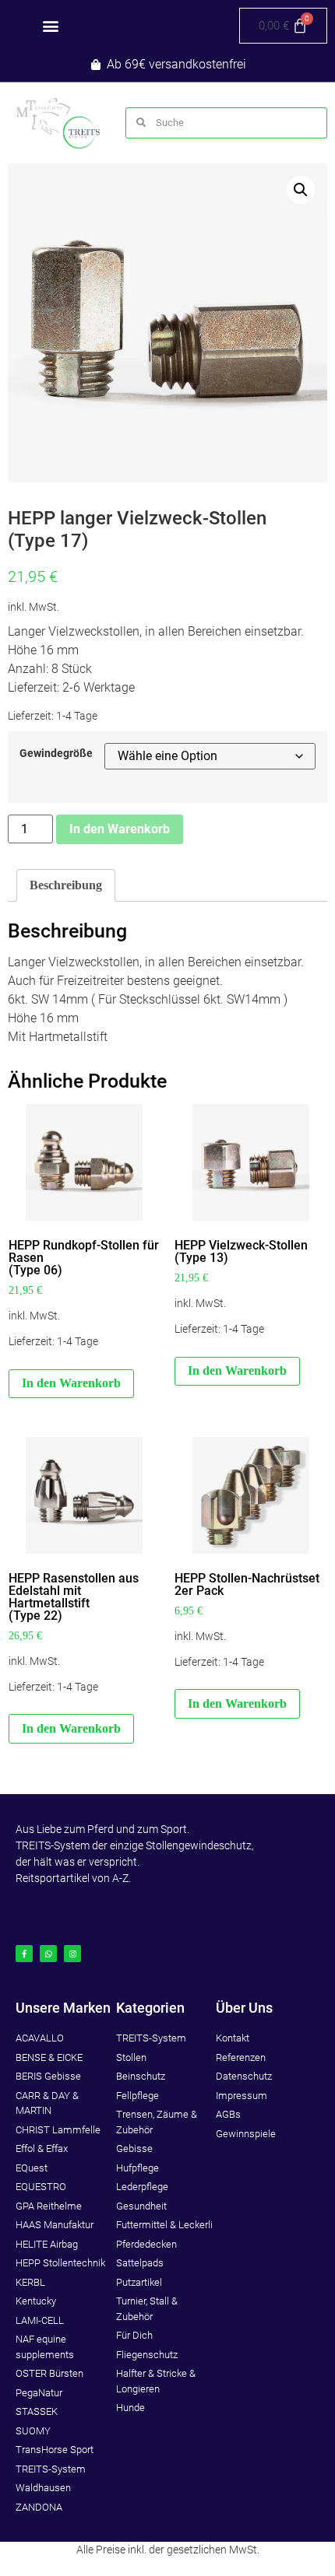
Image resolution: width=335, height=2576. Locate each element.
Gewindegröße (56, 754)
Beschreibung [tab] (66, 885)
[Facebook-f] (24, 1954)
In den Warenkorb (120, 829)
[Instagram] (72, 1954)
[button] (50, 26)
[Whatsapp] (48, 1954)
